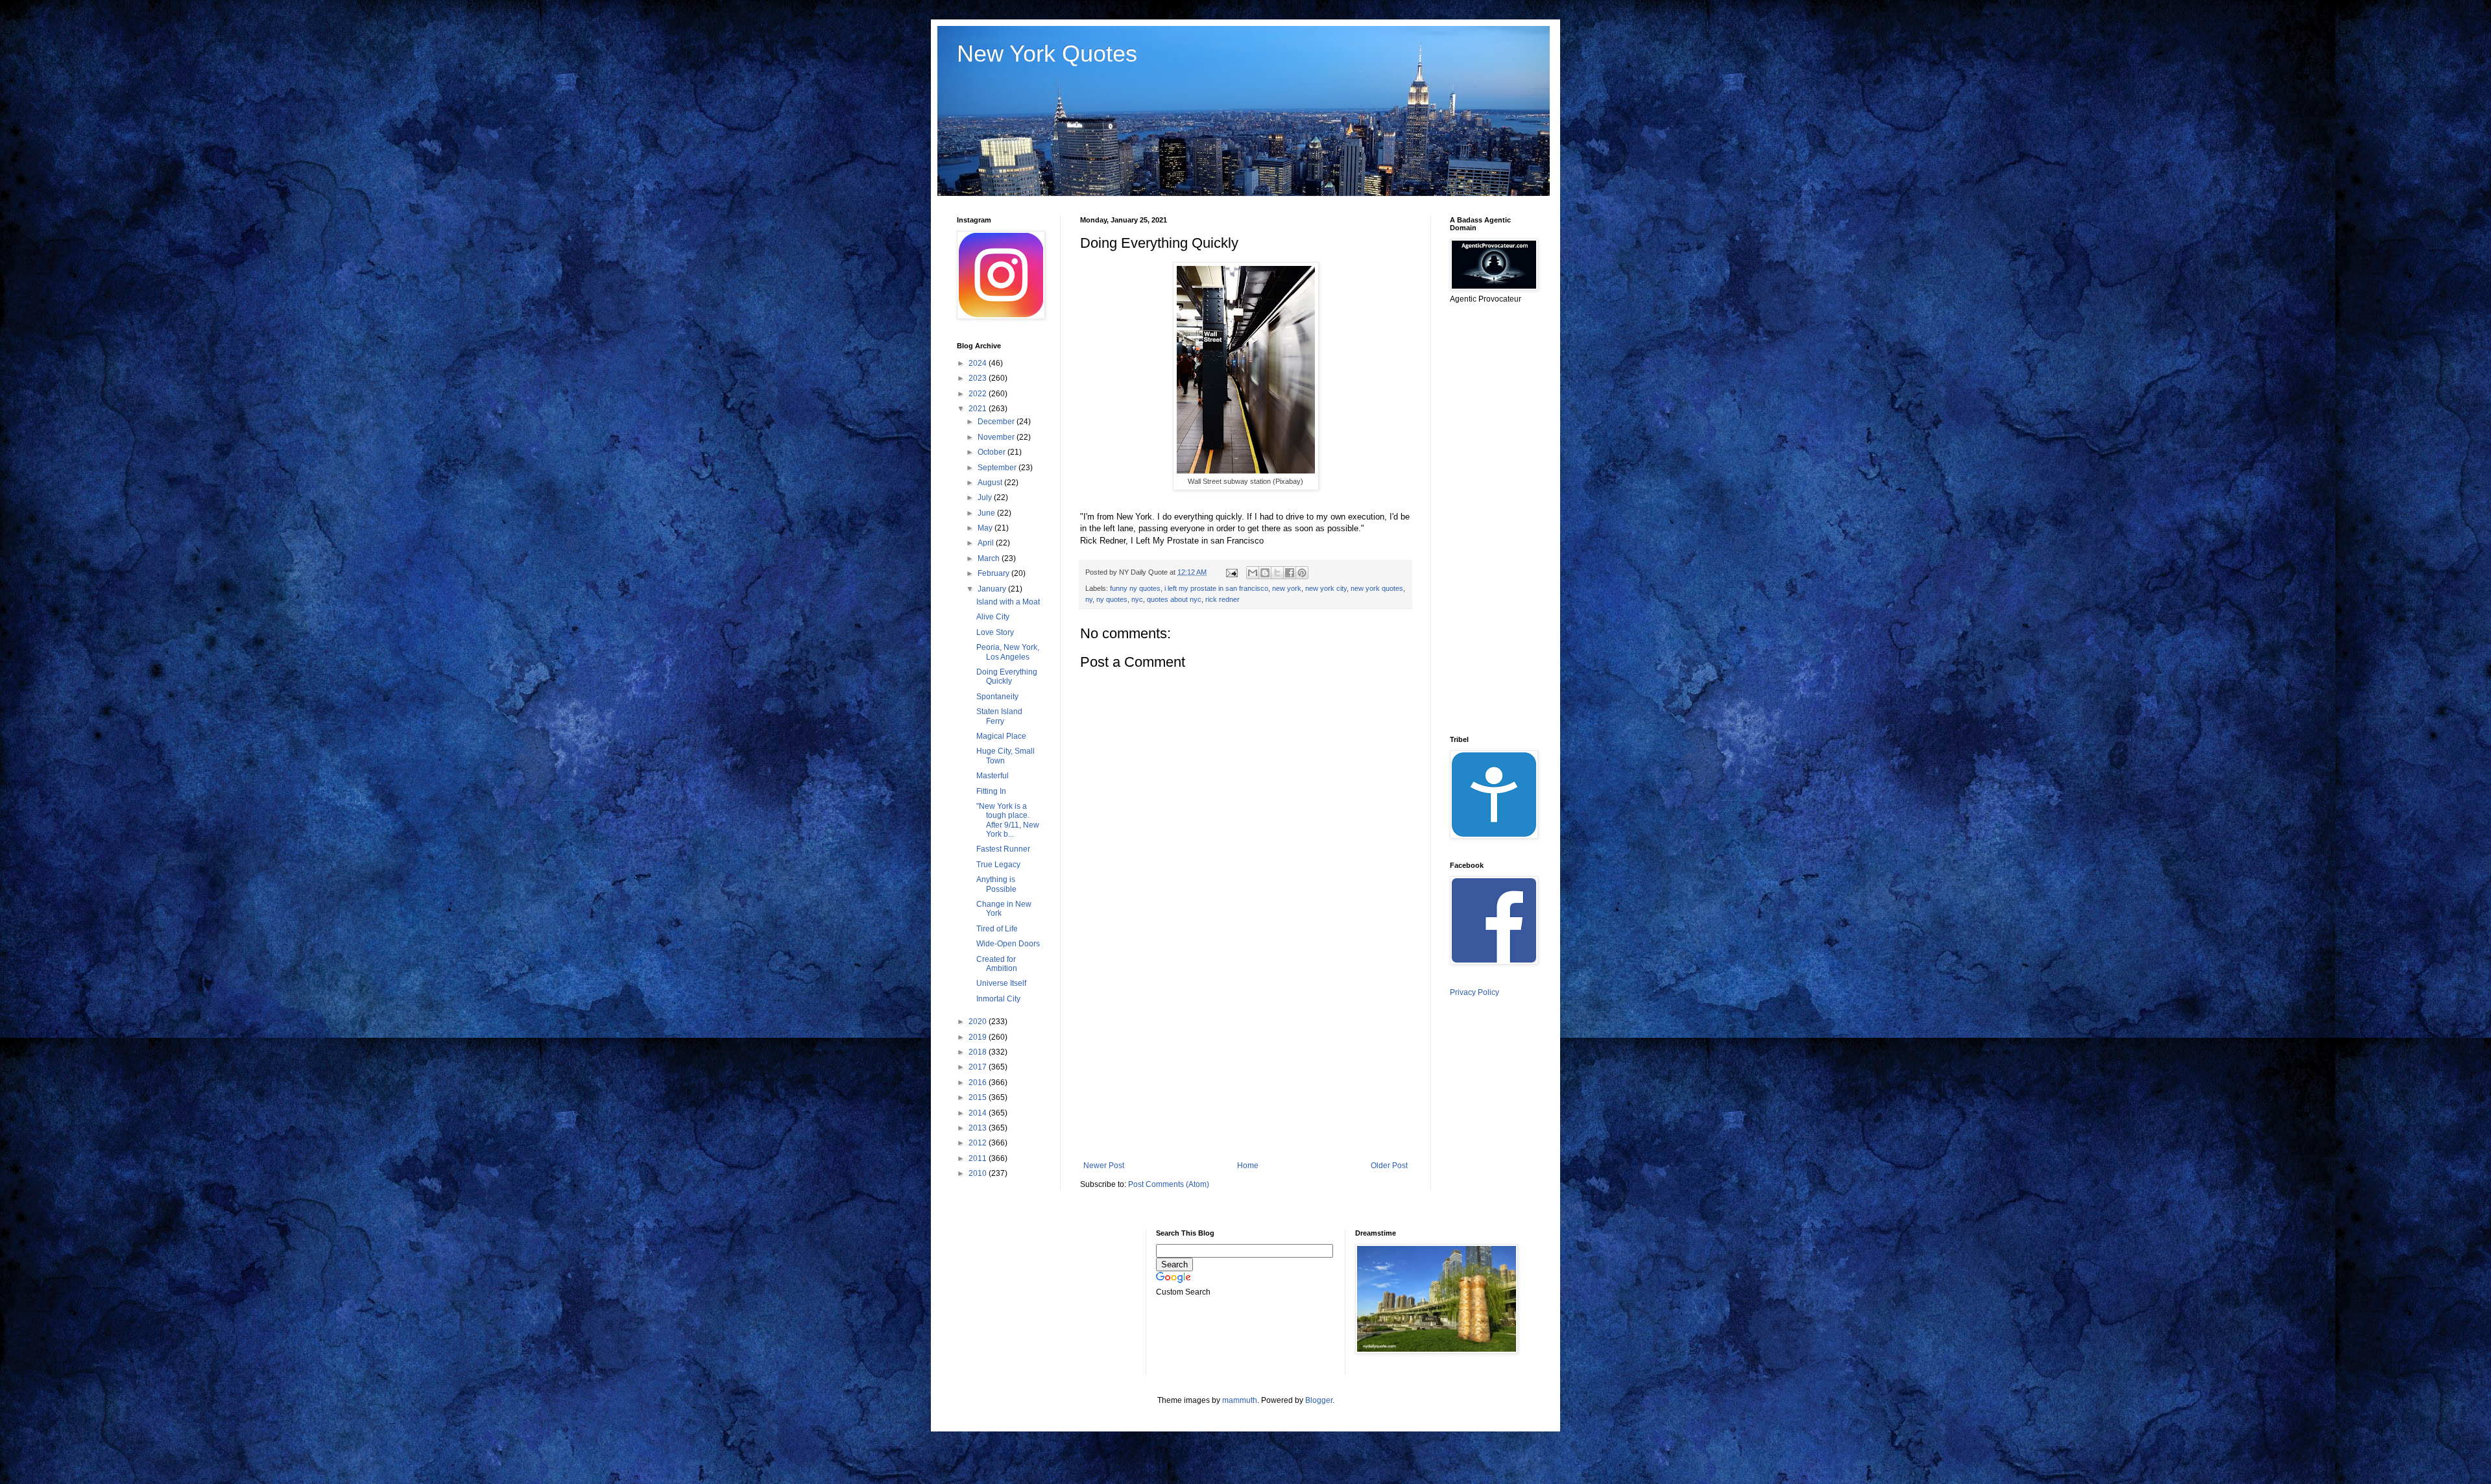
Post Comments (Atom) (1169, 1184)
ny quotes (1112, 599)
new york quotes (1377, 588)
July (986, 497)
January (993, 589)
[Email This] (1253, 573)
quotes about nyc (1174, 599)
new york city (1326, 588)
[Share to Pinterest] (1302, 573)
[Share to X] (1277, 573)
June (987, 513)
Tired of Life (997, 929)
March (990, 558)
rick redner (1222, 599)
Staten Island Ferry (999, 716)
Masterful (993, 776)
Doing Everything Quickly (1007, 676)
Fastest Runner (1003, 849)
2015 (979, 1097)
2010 (979, 1173)
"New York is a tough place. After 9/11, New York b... (1008, 820)
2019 (979, 1037)
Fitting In (991, 791)
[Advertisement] (1245, 1054)
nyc (1137, 599)
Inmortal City (998, 999)
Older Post (1389, 1166)
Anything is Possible (996, 884)
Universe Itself (1001, 983)
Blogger (1319, 1400)
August (991, 483)
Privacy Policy (1474, 992)
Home (1248, 1166)
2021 (979, 409)
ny (1089, 599)
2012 (979, 1143)
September (998, 468)
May (986, 528)
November (997, 437)
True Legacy (998, 865)
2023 (979, 378)
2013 (979, 1128)
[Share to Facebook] (1290, 573)
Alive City (993, 617)
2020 (979, 1022)
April (987, 543)
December (997, 422)
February (994, 573)
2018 (979, 1052)
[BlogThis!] (1265, 573)
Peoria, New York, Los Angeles (1008, 652)
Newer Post (1104, 1166)
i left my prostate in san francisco (1216, 588)
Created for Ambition (997, 964)
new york (1287, 588)
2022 (979, 394)
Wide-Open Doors (1008, 944)
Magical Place (1001, 736)
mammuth (1240, 1400)
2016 (979, 1083)
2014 (979, 1113)
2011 (979, 1158)
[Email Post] (1231, 572)
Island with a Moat (1008, 602)
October (993, 452)
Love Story (995, 632)
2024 (979, 363)
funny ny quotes (1135, 588)
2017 (979, 1067)
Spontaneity (997, 697)
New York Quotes (1047, 54)
